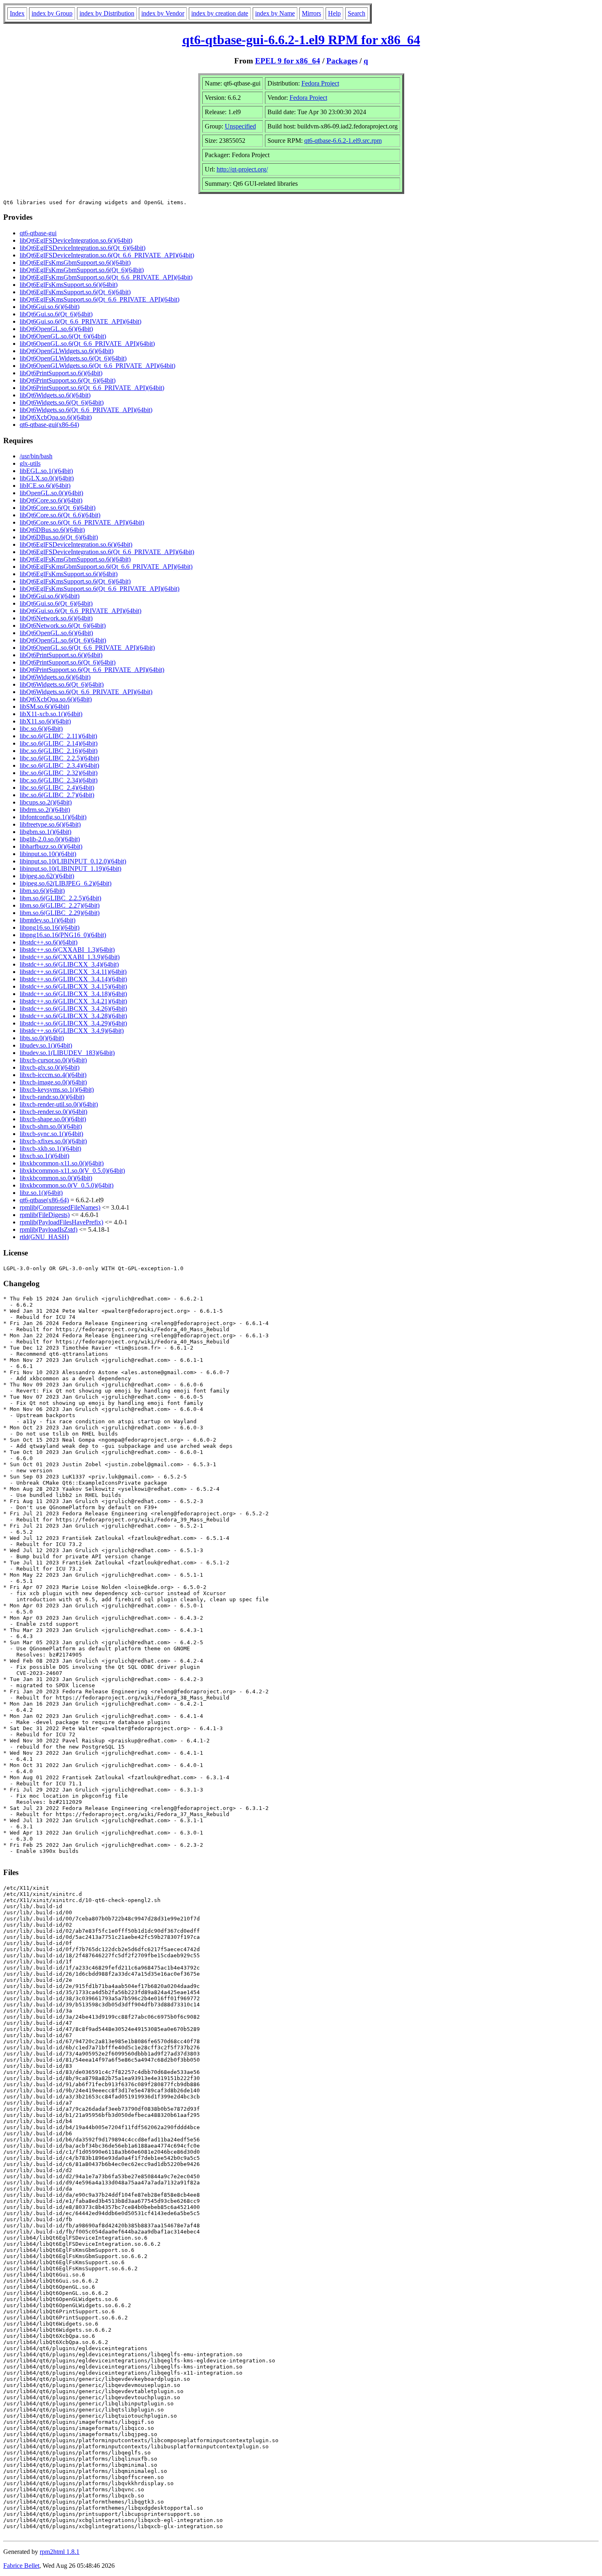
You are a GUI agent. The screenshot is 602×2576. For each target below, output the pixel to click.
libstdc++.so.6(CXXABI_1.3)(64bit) (67, 950)
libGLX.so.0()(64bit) (47, 478)
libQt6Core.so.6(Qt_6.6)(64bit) (60, 515)
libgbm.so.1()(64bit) (45, 832)
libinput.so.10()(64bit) (48, 854)
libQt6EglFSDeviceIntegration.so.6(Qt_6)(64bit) (83, 248)
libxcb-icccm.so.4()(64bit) (53, 1075)
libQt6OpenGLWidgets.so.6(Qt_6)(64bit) (73, 358)
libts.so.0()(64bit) (42, 1038)
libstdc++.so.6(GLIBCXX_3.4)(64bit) (69, 964)
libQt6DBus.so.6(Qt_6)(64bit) (59, 537)
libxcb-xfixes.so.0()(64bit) (53, 1141)
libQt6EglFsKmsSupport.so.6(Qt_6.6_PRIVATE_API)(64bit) (100, 299)
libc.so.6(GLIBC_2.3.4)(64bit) (59, 765)
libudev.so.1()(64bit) (46, 1045)
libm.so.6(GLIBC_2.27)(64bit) (60, 905)
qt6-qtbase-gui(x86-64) (49, 425)
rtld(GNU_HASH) (44, 1237)
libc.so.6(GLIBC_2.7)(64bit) (57, 795)
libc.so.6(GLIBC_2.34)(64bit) (59, 780)
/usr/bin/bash (36, 456)
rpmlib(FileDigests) (45, 1215)
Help (334, 13)
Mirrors (311, 13)
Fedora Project (320, 83)
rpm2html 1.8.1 (60, 2552)
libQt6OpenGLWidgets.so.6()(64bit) (67, 351)
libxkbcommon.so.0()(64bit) (56, 1178)
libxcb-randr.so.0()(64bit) (52, 1097)
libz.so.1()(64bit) (41, 1193)
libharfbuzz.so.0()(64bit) (51, 846)
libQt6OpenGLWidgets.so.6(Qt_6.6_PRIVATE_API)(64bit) (97, 366)
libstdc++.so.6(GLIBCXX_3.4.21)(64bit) (73, 1001)
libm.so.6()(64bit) (42, 891)
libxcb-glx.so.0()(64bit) (50, 1067)
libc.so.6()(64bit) (41, 729)
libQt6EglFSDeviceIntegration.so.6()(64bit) (76, 240)
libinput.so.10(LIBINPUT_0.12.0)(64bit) (73, 861)
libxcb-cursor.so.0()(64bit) (53, 1060)
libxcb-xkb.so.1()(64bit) (50, 1148)
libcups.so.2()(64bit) (46, 802)
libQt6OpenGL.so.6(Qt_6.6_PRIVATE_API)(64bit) (87, 344)
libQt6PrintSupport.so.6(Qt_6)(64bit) (68, 380)
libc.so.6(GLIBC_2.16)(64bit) (59, 751)
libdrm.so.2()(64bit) (45, 810)
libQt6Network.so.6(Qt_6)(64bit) (63, 625)
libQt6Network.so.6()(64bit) (56, 618)
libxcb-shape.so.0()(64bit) (53, 1119)
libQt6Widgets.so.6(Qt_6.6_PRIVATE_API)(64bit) (86, 410)
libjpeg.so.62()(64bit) (47, 876)
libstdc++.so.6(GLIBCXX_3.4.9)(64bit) (72, 1031)
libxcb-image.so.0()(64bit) (53, 1082)
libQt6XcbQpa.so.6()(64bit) (56, 417)
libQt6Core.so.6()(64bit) (51, 500)
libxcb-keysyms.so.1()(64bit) (57, 1090)
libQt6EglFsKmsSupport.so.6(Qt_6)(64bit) (75, 292)
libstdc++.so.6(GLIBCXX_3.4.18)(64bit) (73, 994)
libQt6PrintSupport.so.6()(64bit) (61, 373)
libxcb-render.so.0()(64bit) (53, 1112)
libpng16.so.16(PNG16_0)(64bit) (63, 935)
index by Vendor (163, 13)
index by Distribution (107, 13)
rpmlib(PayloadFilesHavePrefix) (61, 1222)
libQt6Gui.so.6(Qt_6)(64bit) (56, 314)
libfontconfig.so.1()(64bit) (53, 817)
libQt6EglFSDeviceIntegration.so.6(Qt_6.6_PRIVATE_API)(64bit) (107, 255)
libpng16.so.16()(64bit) (50, 927)
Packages (342, 61)
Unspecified (240, 126)
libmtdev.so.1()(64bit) (48, 920)
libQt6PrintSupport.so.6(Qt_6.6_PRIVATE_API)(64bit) (92, 388)
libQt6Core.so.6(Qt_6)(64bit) (58, 508)
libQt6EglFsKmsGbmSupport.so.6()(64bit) (75, 263)
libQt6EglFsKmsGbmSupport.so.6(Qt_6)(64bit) (82, 270)
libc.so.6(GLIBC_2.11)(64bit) (58, 736)
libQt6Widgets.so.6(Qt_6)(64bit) (62, 402)
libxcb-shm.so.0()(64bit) (51, 1126)
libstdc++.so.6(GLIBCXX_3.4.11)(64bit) (73, 972)
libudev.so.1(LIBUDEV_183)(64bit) (67, 1053)
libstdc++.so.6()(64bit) (49, 942)
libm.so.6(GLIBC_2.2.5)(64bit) (60, 898)
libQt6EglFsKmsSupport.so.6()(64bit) (69, 285)
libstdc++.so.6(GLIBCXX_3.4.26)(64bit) (73, 1009)
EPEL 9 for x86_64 (288, 61)
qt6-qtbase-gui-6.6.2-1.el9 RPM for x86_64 (301, 40)
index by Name (275, 13)
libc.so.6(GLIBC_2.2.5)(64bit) (59, 758)
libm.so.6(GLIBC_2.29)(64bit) (60, 913)
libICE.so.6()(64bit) (45, 486)
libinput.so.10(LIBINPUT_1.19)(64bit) (70, 869)
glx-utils (30, 463)
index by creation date (220, 13)
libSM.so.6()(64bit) (44, 707)
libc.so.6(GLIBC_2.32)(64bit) (59, 773)
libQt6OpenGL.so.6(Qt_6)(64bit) (63, 336)
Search (356, 13)
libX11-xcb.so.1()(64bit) (51, 714)
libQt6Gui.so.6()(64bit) (50, 307)
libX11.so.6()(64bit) (45, 721)
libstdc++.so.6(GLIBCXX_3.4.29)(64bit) (73, 1023)
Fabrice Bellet (21, 2566)
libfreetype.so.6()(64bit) (50, 824)
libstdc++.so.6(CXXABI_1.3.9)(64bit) (70, 957)
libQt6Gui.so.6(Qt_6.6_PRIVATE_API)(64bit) (80, 321)
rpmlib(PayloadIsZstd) (49, 1229)
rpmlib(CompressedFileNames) (60, 1207)
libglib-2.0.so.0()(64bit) (50, 839)
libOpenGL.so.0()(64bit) (51, 493)
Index (17, 13)
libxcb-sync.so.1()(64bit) (51, 1134)
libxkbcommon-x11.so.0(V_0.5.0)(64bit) (72, 1171)
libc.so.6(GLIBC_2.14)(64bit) (59, 743)
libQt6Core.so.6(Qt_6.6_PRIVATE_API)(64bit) (82, 522)
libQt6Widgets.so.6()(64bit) (55, 395)
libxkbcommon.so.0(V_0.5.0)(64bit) (67, 1185)
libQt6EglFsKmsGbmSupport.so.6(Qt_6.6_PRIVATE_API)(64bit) (106, 277)
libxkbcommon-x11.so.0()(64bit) (62, 1163)
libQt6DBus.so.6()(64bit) (52, 530)
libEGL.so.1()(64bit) (46, 471)
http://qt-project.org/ (242, 169)
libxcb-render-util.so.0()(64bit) (59, 1104)
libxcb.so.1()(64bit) (44, 1156)
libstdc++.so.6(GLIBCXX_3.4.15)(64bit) (73, 986)
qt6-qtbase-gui (38, 233)
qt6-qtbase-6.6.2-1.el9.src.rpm (343, 141)
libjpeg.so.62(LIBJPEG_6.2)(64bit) (66, 883)
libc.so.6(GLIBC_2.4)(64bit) (57, 788)
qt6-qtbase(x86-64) (44, 1200)
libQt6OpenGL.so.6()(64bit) (56, 329)
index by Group (52, 13)
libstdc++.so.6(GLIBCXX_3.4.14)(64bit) (73, 979)
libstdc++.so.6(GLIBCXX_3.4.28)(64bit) (73, 1016)
